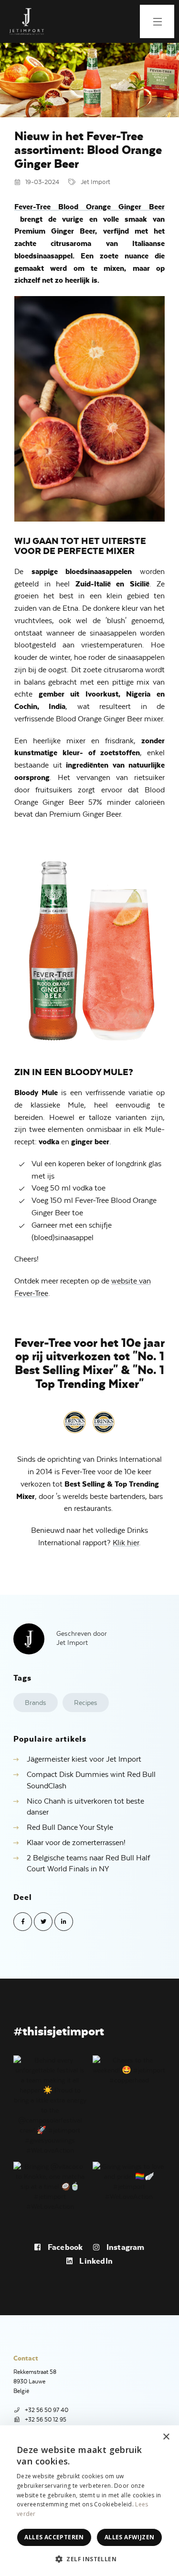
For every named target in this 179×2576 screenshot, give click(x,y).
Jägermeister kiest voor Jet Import (84, 1759)
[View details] (50, 2104)
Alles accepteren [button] (54, 2537)
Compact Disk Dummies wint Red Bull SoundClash (91, 1780)
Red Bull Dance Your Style (70, 1827)
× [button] (166, 2437)
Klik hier (126, 1543)
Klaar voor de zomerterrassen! (76, 1843)
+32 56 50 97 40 (47, 2410)
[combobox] (146, 2437)
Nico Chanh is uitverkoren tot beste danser (85, 1807)
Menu (157, 21)
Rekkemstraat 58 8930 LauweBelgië (35, 2381)
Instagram (124, 2247)
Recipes (86, 1703)
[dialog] (89, 2501)
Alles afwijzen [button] (130, 2537)
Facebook (64, 2247)
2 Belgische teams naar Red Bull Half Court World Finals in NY (88, 1864)
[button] (89, 2559)
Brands (36, 1703)
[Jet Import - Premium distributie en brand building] (26, 21)
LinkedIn (95, 2261)
